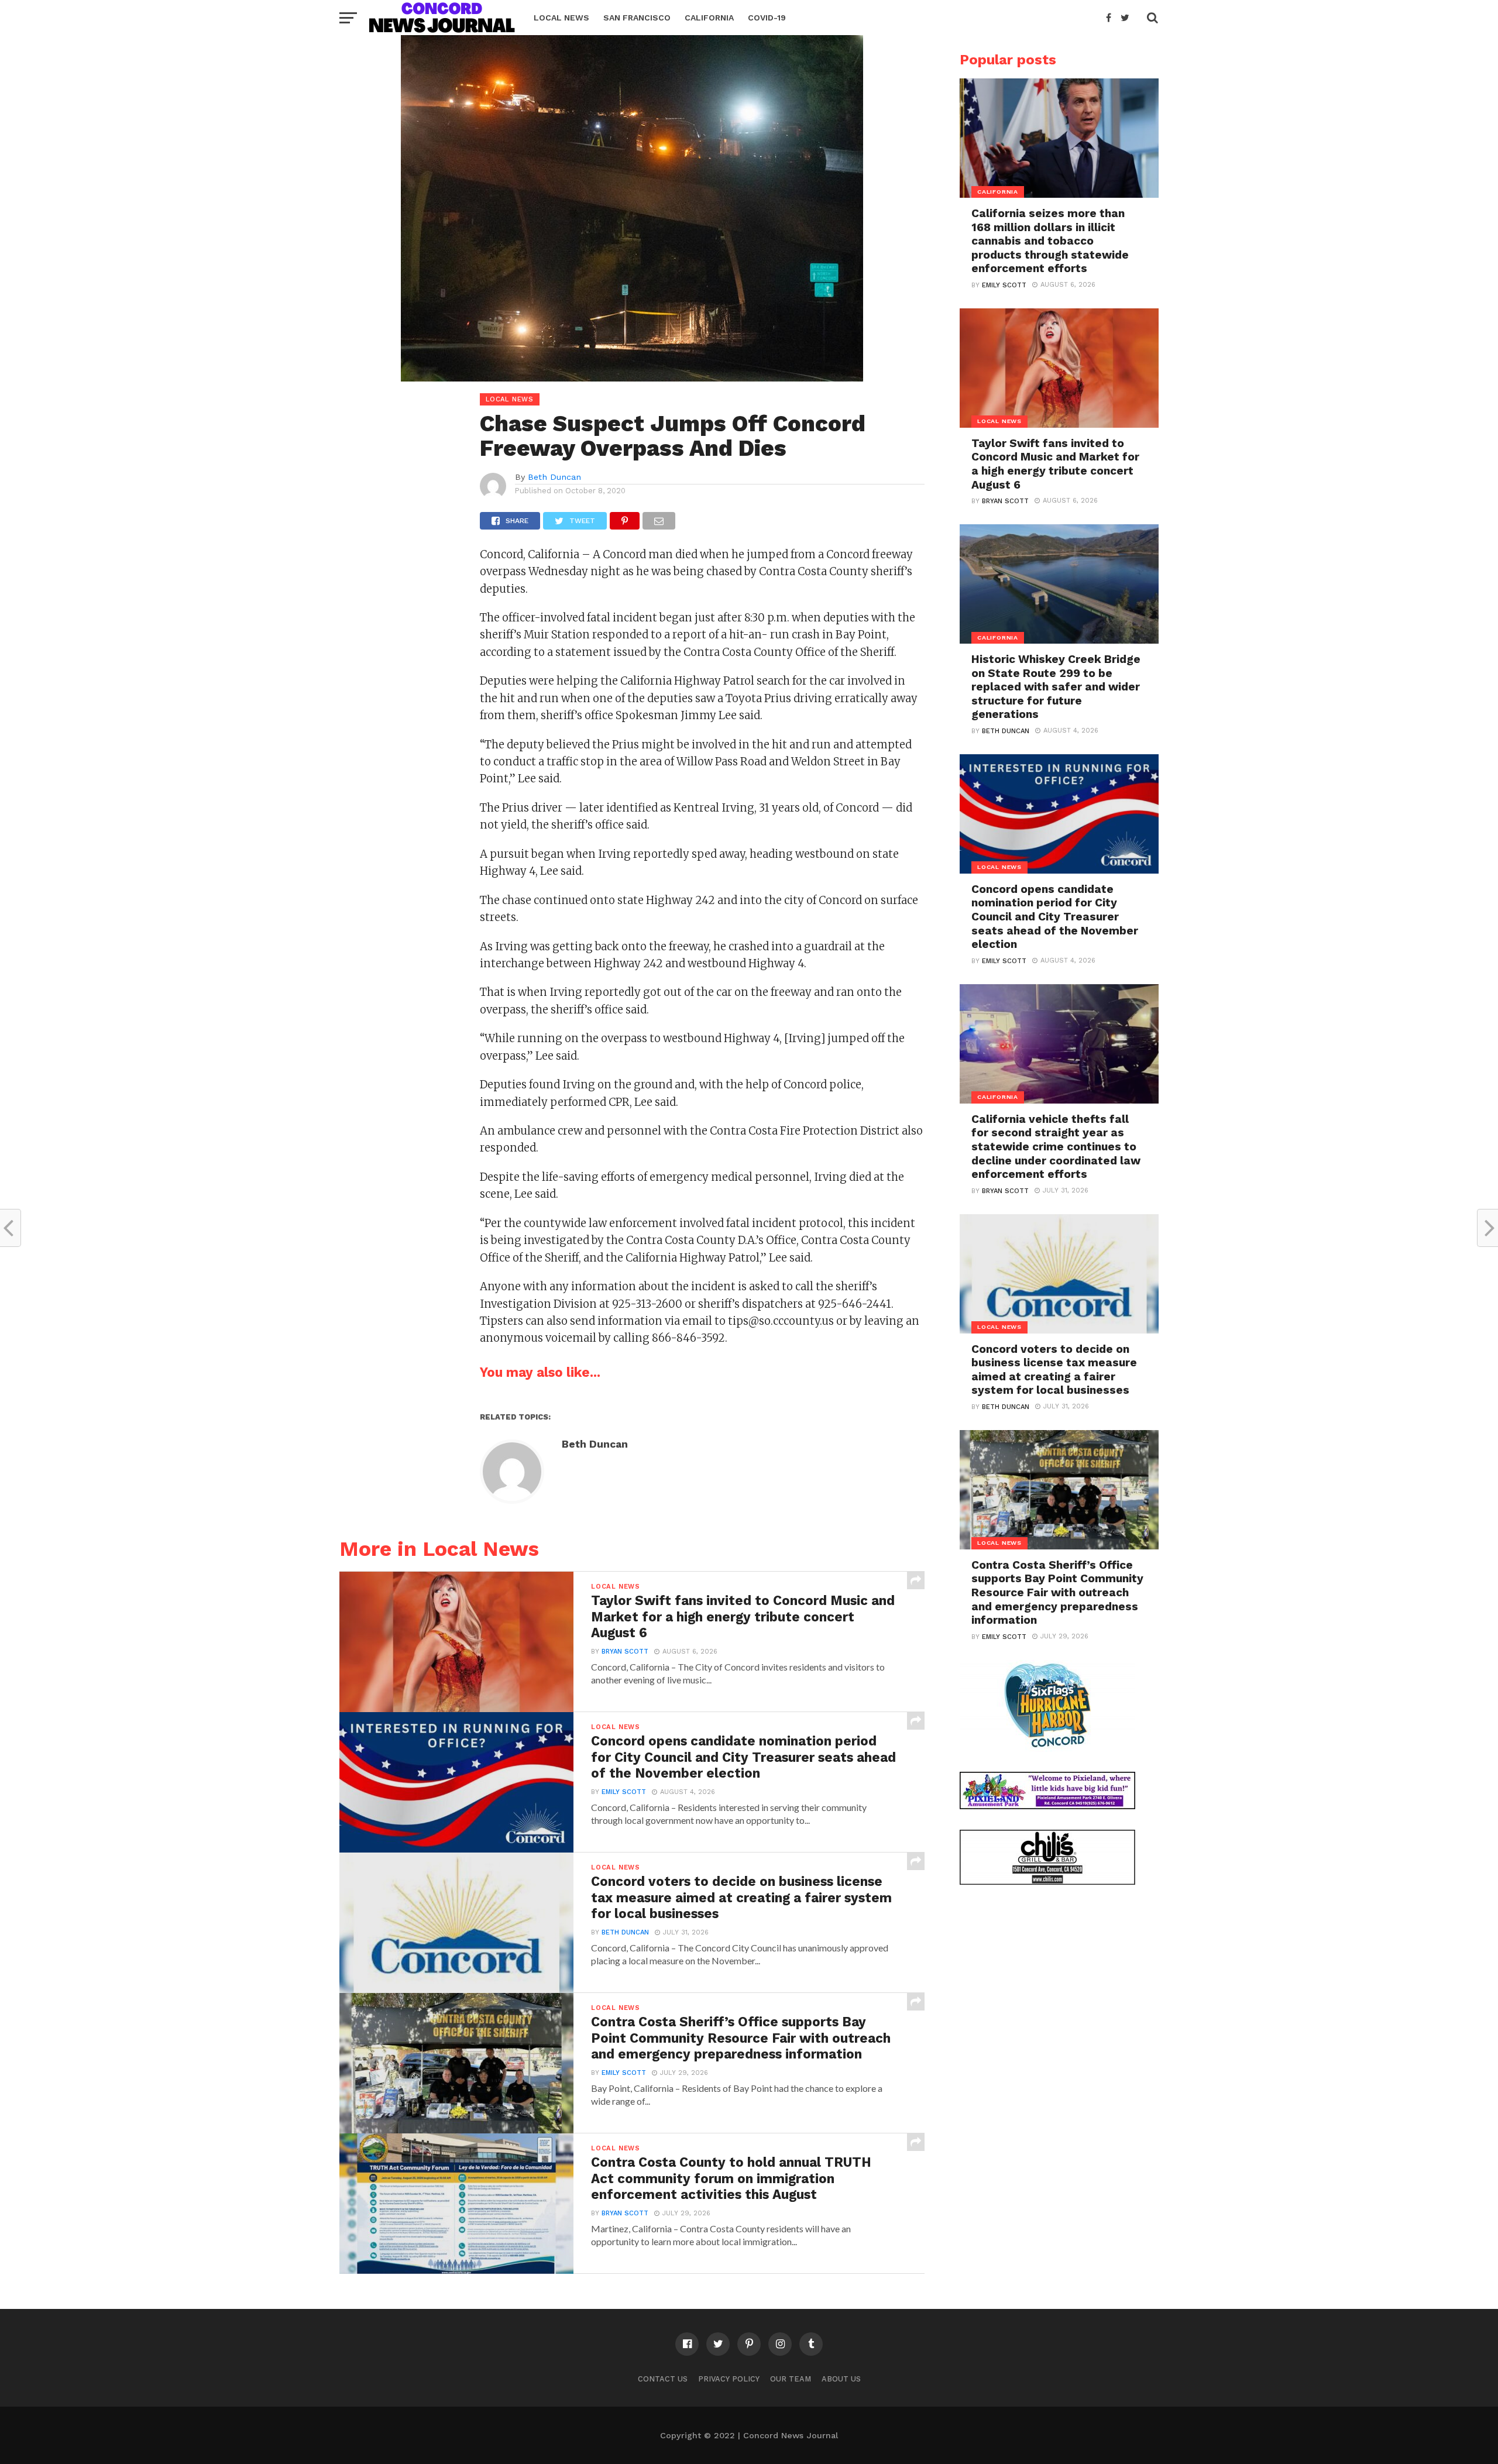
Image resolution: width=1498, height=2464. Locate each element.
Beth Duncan (554, 477)
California (709, 18)
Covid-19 (767, 18)
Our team (791, 2379)
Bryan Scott (625, 1652)
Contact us (663, 2379)
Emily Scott (624, 1792)
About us (841, 2379)
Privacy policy (729, 2379)
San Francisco (637, 18)
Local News (561, 18)
